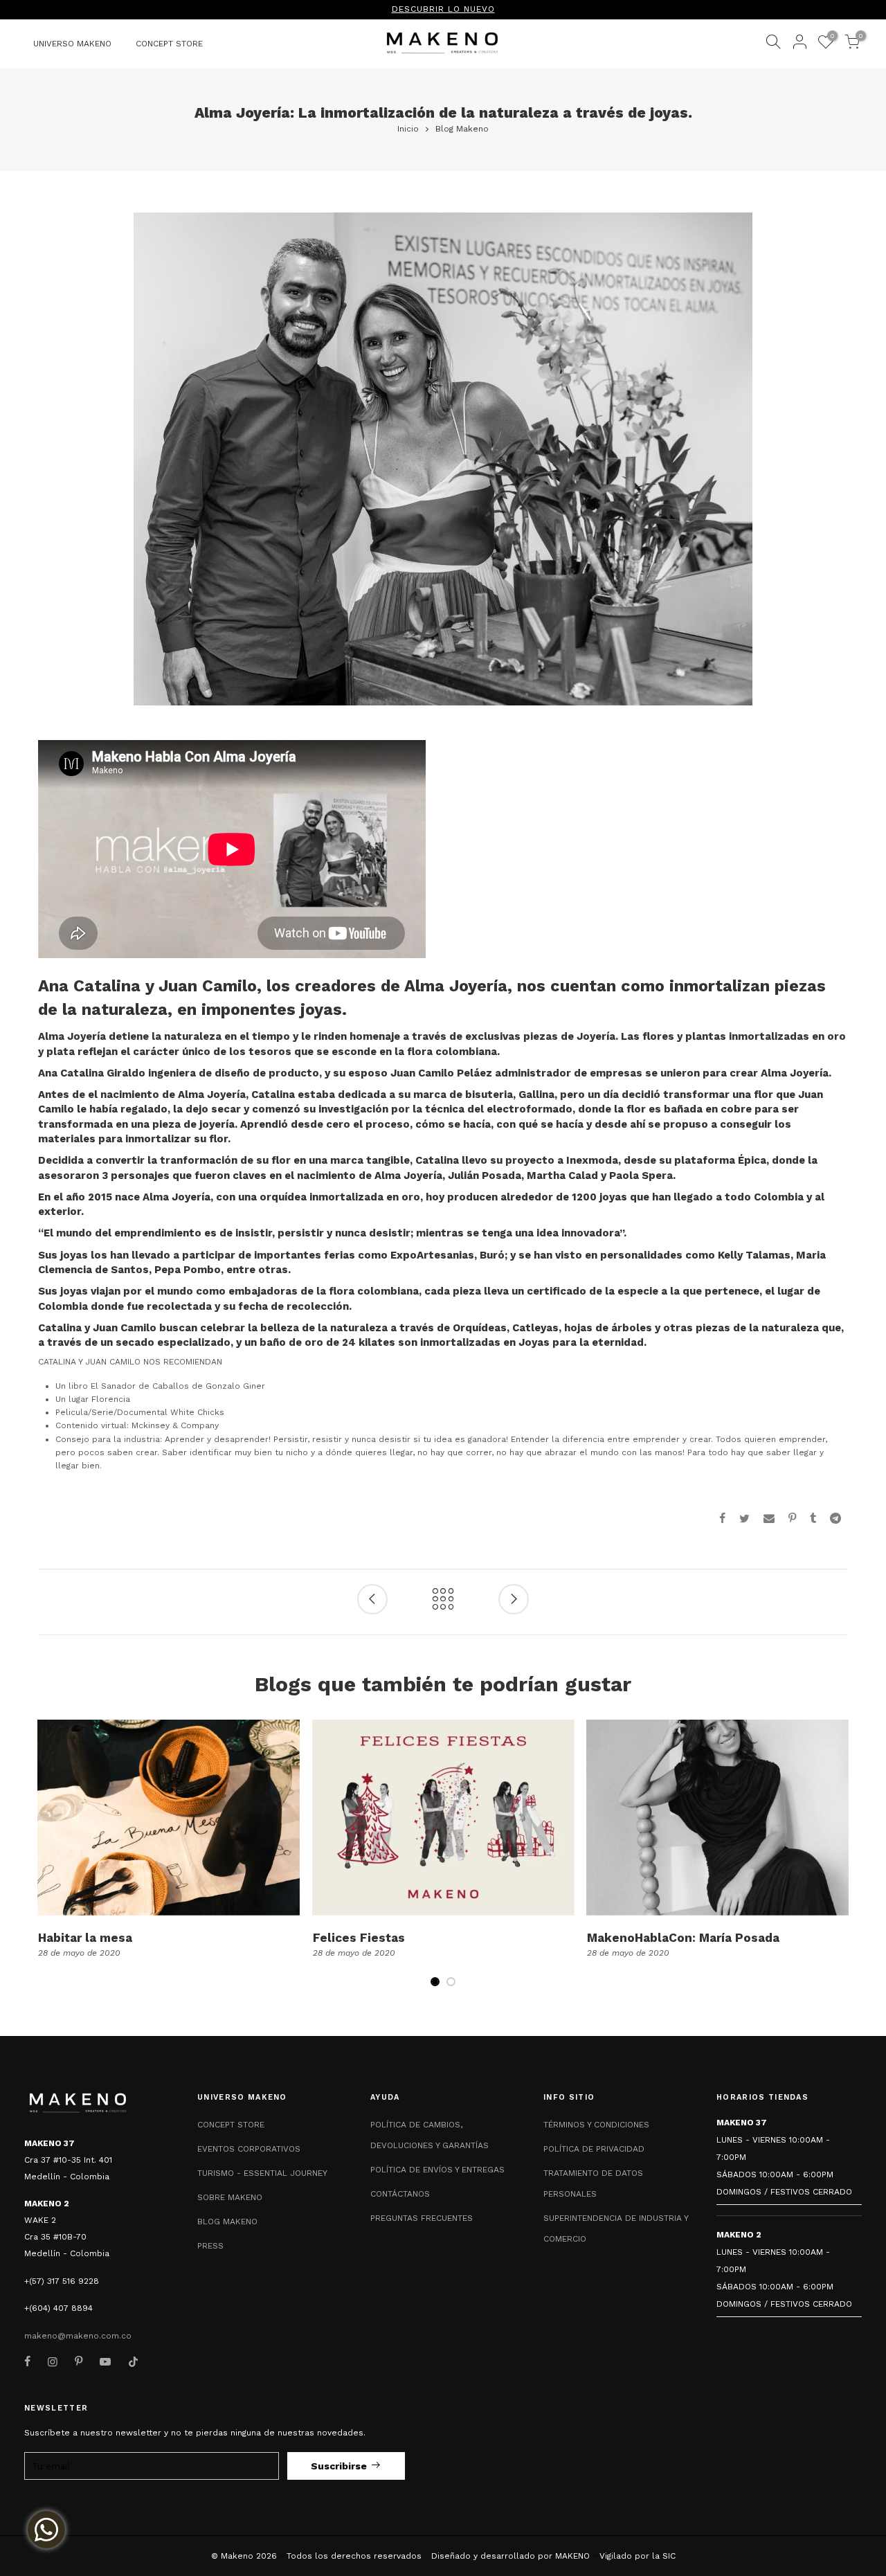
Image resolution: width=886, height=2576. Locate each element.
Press (210, 2246)
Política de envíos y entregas (437, 2170)
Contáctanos (400, 2194)
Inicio (408, 129)
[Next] (837, 1862)
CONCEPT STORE (169, 44)
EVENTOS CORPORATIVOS (249, 2149)
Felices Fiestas (359, 1938)
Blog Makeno (462, 129)
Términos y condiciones (596, 2125)
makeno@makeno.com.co (78, 2336)
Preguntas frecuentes (422, 2218)
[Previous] (49, 1862)
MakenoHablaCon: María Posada (683, 1938)
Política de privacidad (594, 2149)
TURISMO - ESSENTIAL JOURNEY (262, 2173)
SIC (669, 2556)
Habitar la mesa (85, 1938)
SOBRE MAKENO (230, 2197)
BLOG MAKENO (227, 2222)
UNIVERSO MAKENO (72, 44)
